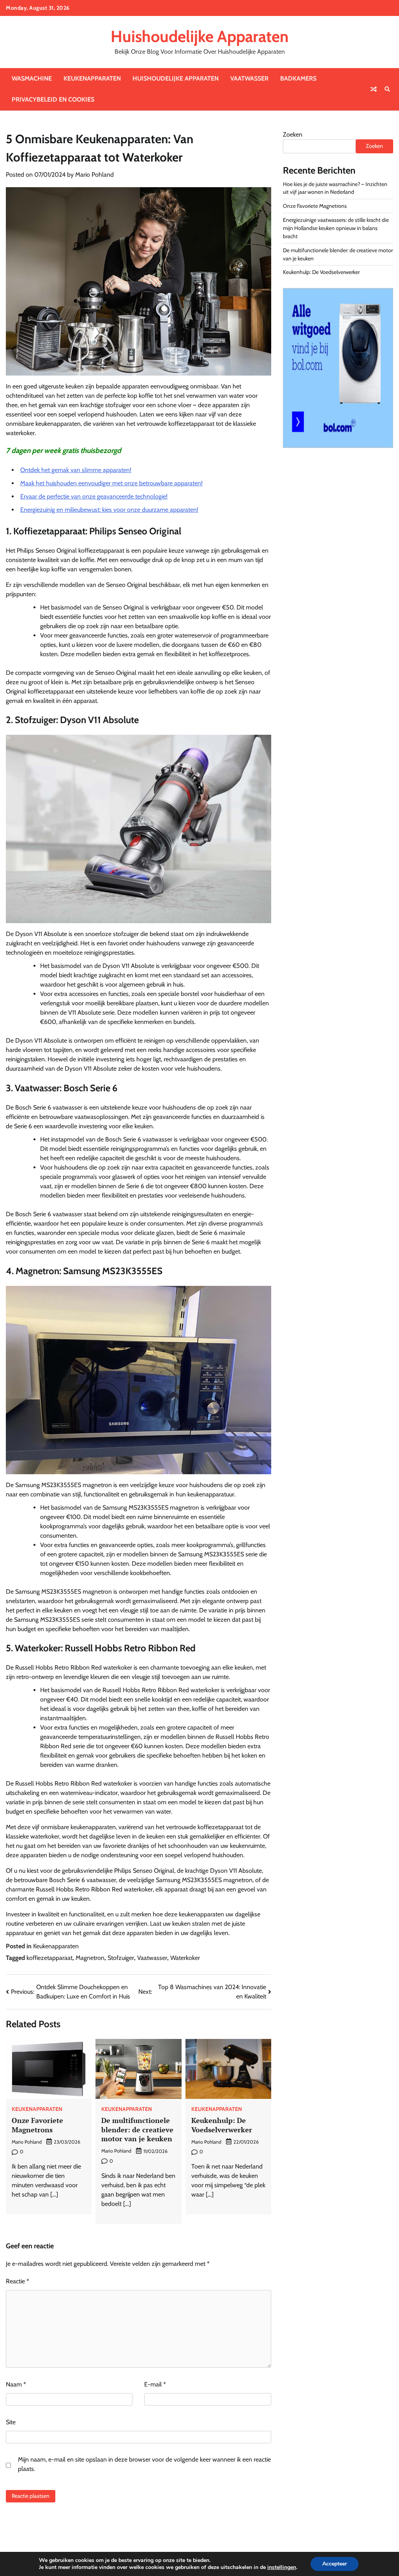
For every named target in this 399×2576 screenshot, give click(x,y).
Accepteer (335, 2564)
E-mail (155, 2384)
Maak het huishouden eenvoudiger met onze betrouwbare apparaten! (111, 483)
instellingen (282, 2567)
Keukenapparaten (92, 78)
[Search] (387, 89)
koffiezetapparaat (49, 1958)
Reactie (18, 2281)
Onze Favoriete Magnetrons (37, 2125)
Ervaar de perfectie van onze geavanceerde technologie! (94, 496)
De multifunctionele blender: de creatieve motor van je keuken (137, 2129)
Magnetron (90, 1958)
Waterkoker (185, 1958)
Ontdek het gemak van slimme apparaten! (76, 470)
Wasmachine (32, 78)
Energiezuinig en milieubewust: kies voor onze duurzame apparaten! (109, 510)
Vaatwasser (249, 78)
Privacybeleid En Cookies (53, 99)
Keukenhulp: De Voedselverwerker (222, 2125)
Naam (16, 2384)
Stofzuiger (121, 1958)
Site (11, 2422)
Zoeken (293, 134)
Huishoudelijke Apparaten (200, 36)
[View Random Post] (374, 89)
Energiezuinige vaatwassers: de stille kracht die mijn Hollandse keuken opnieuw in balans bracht (336, 228)
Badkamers (298, 78)
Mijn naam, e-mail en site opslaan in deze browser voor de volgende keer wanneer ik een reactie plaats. (144, 2464)
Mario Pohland (94, 175)
